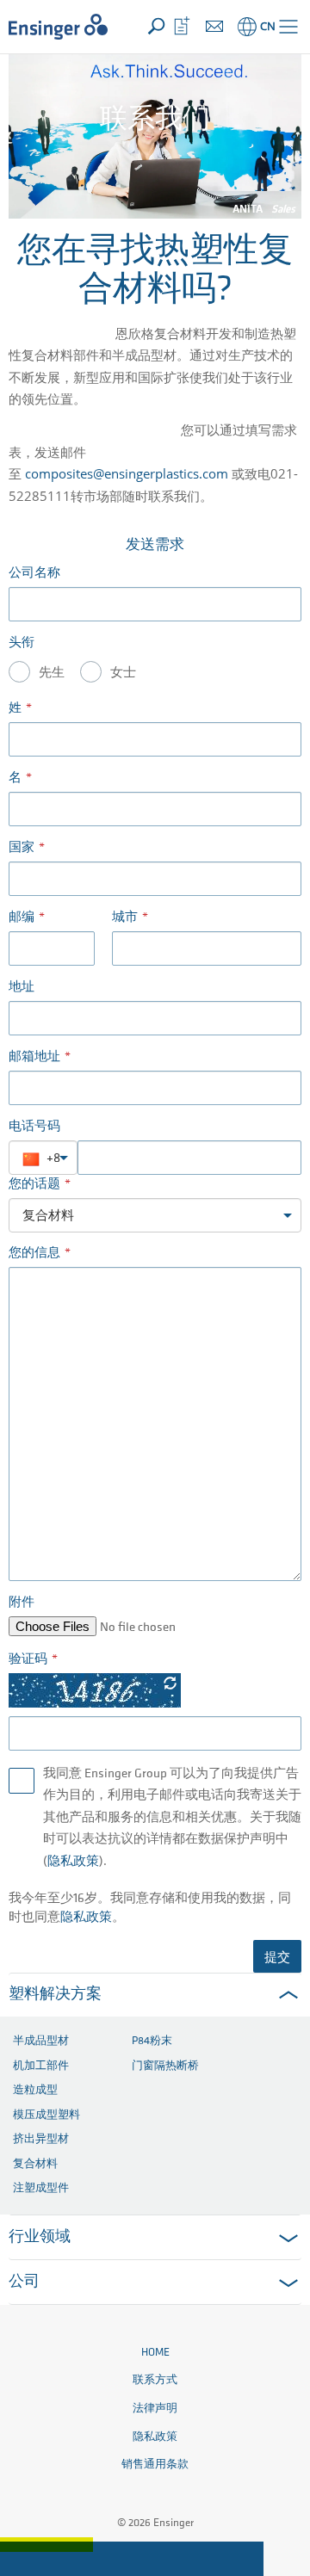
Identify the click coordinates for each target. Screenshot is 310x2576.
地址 (22, 988)
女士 (123, 673)
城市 (125, 918)
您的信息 (34, 1254)
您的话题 (34, 1185)
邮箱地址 (34, 1057)
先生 (52, 673)
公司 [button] (24, 2283)
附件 (22, 1603)
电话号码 (34, 1127)
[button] (288, 27)
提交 (277, 1956)
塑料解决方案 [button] (55, 1995)
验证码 (28, 1660)
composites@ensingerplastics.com (127, 473)
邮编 (22, 918)
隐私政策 (73, 1862)
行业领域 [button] (40, 2238)
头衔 (22, 643)
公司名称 (34, 574)
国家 (22, 848)
